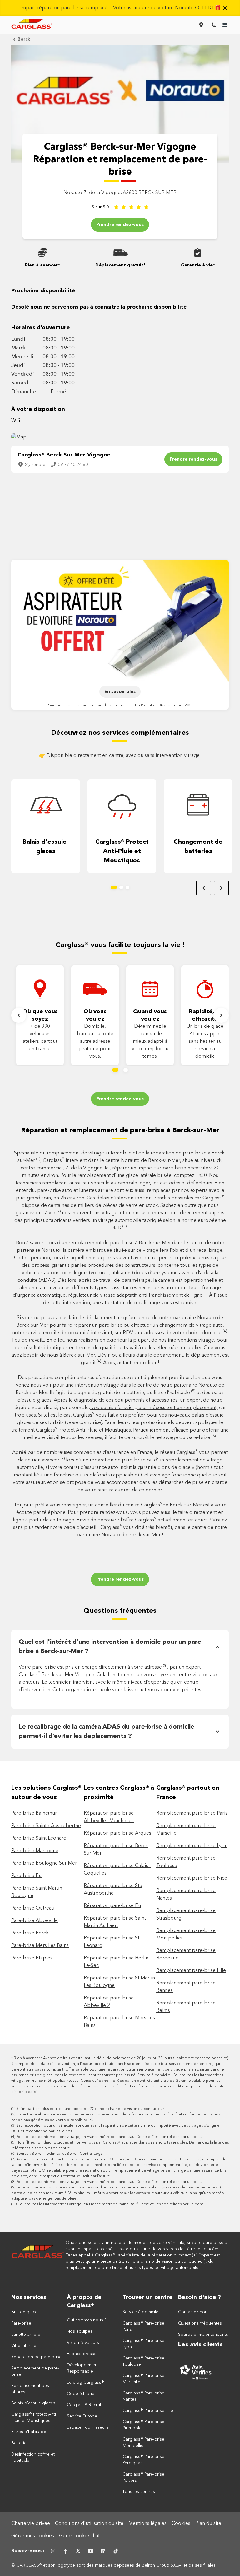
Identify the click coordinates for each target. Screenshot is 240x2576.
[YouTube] (91, 2551)
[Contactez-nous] (214, 25)
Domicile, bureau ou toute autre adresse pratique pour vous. (95, 1042)
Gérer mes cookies (33, 2536)
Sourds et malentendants (203, 2334)
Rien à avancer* (42, 265)
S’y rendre (35, 465)
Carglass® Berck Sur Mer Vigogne (64, 455)
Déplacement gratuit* (120, 265)
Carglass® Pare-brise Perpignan (143, 2460)
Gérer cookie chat (79, 2536)
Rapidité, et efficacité (205, 1015)
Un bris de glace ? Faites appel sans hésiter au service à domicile (205, 1042)
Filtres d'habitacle (29, 2432)
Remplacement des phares (30, 2389)
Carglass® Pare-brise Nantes (143, 2396)
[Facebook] (66, 2551)
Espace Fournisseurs (88, 2427)
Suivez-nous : (28, 2551)
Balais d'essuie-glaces (46, 847)
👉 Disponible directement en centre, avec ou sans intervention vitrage (120, 756)
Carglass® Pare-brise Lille (148, 2411)
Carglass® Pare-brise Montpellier (143, 2442)
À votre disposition (38, 409)
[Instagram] (53, 2551)
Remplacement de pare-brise (35, 2371)
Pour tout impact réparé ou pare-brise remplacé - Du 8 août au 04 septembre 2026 (120, 705)
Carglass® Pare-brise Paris (143, 2326)
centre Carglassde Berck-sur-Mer (164, 1505)
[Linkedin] (103, 2551)
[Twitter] (78, 2551)
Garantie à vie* (198, 265)
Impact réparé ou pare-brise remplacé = (121, 8)
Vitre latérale (24, 2346)
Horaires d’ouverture (41, 328)
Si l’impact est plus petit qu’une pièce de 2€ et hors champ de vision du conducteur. (90, 2109)
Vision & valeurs (83, 2343)
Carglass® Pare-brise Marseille (143, 2379)
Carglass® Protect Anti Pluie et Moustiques (34, 2417)
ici (35, 2092)
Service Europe (82, 2416)
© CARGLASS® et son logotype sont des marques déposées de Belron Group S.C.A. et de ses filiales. (115, 2565)
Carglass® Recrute (85, 2405)
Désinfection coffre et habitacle (33, 2457)
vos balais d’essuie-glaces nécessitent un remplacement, (154, 1408)
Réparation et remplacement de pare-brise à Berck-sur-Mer (120, 1130)
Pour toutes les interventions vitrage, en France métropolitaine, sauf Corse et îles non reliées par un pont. (109, 2137)
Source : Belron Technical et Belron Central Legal (60, 2154)
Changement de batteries (198, 847)
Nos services (29, 2297)
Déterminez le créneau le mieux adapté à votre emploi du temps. (150, 1042)
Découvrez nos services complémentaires (120, 733)
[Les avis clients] (203, 2372)
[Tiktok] (116, 2551)
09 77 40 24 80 (73, 465)
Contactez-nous (194, 2312)
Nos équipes (80, 2331)
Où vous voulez (95, 1015)
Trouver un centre (147, 2297)
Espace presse (82, 2354)
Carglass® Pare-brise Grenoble (143, 2425)
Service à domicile (140, 2312)
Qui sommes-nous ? (87, 2320)
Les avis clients (200, 2345)
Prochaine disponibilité (43, 291)
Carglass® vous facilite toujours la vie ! (120, 945)
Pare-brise (21, 2323)
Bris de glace (24, 2312)
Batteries (20, 2443)
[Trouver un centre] (201, 25)
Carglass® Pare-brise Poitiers (143, 2477)
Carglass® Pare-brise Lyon (143, 2344)
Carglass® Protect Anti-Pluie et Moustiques (122, 851)
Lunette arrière (26, 2334)
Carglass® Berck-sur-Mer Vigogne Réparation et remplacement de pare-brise (120, 160)
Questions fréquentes (120, 1611)
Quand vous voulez (150, 1015)
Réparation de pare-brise (36, 2357)
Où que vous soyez (40, 1015)
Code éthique (81, 2394)
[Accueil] (38, 2255)
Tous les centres (139, 2492)
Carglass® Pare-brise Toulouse (143, 2361)
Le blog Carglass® (85, 2383)
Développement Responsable (83, 2368)
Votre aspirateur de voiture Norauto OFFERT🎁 (167, 8)
